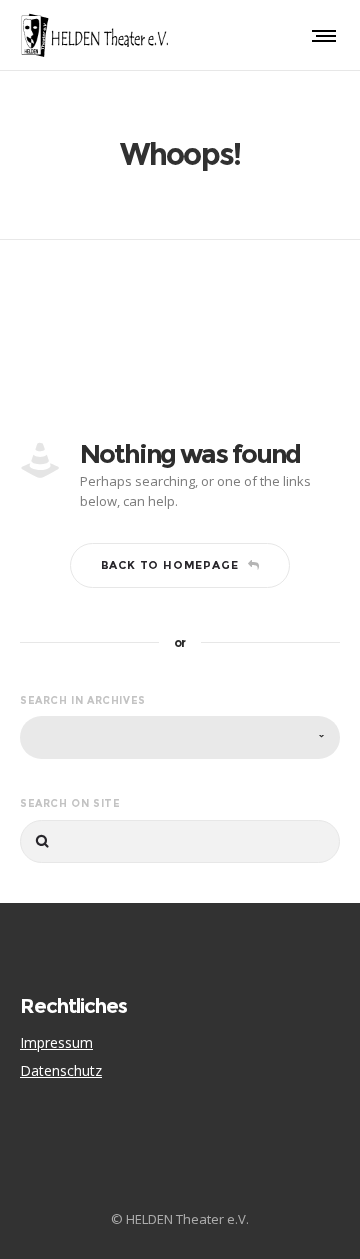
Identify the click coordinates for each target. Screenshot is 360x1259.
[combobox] (180, 737)
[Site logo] (95, 35)
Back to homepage (170, 565)
